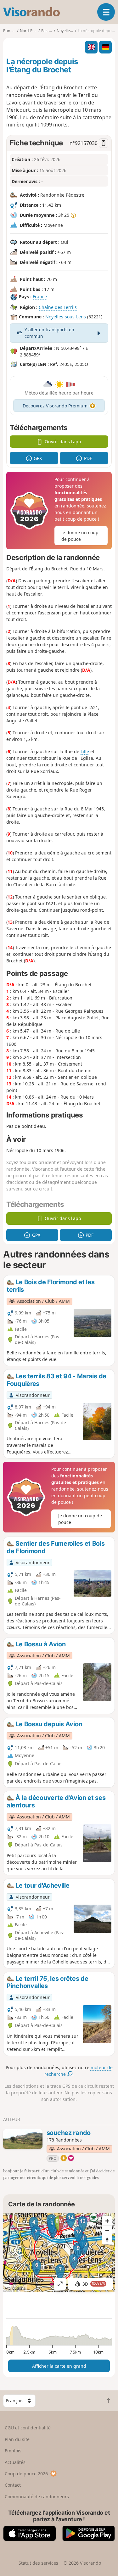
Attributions (15, 2288)
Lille (85, 751)
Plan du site (17, 2439)
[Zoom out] (107, 2230)
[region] (59, 2252)
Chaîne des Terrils (58, 307)
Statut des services (38, 2563)
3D (94, 2284)
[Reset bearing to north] (107, 2240)
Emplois (13, 2451)
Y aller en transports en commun (49, 333)
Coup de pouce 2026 (26, 2474)
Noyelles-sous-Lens (66, 317)
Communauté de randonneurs (37, 2497)
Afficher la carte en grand (59, 2366)
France (40, 297)
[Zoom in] (107, 2221)
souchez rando (69, 2133)
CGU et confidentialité (28, 2428)
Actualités (15, 2462)
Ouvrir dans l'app (63, 442)
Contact (13, 2485)
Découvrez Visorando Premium (55, 406)
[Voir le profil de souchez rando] (23, 2139)
